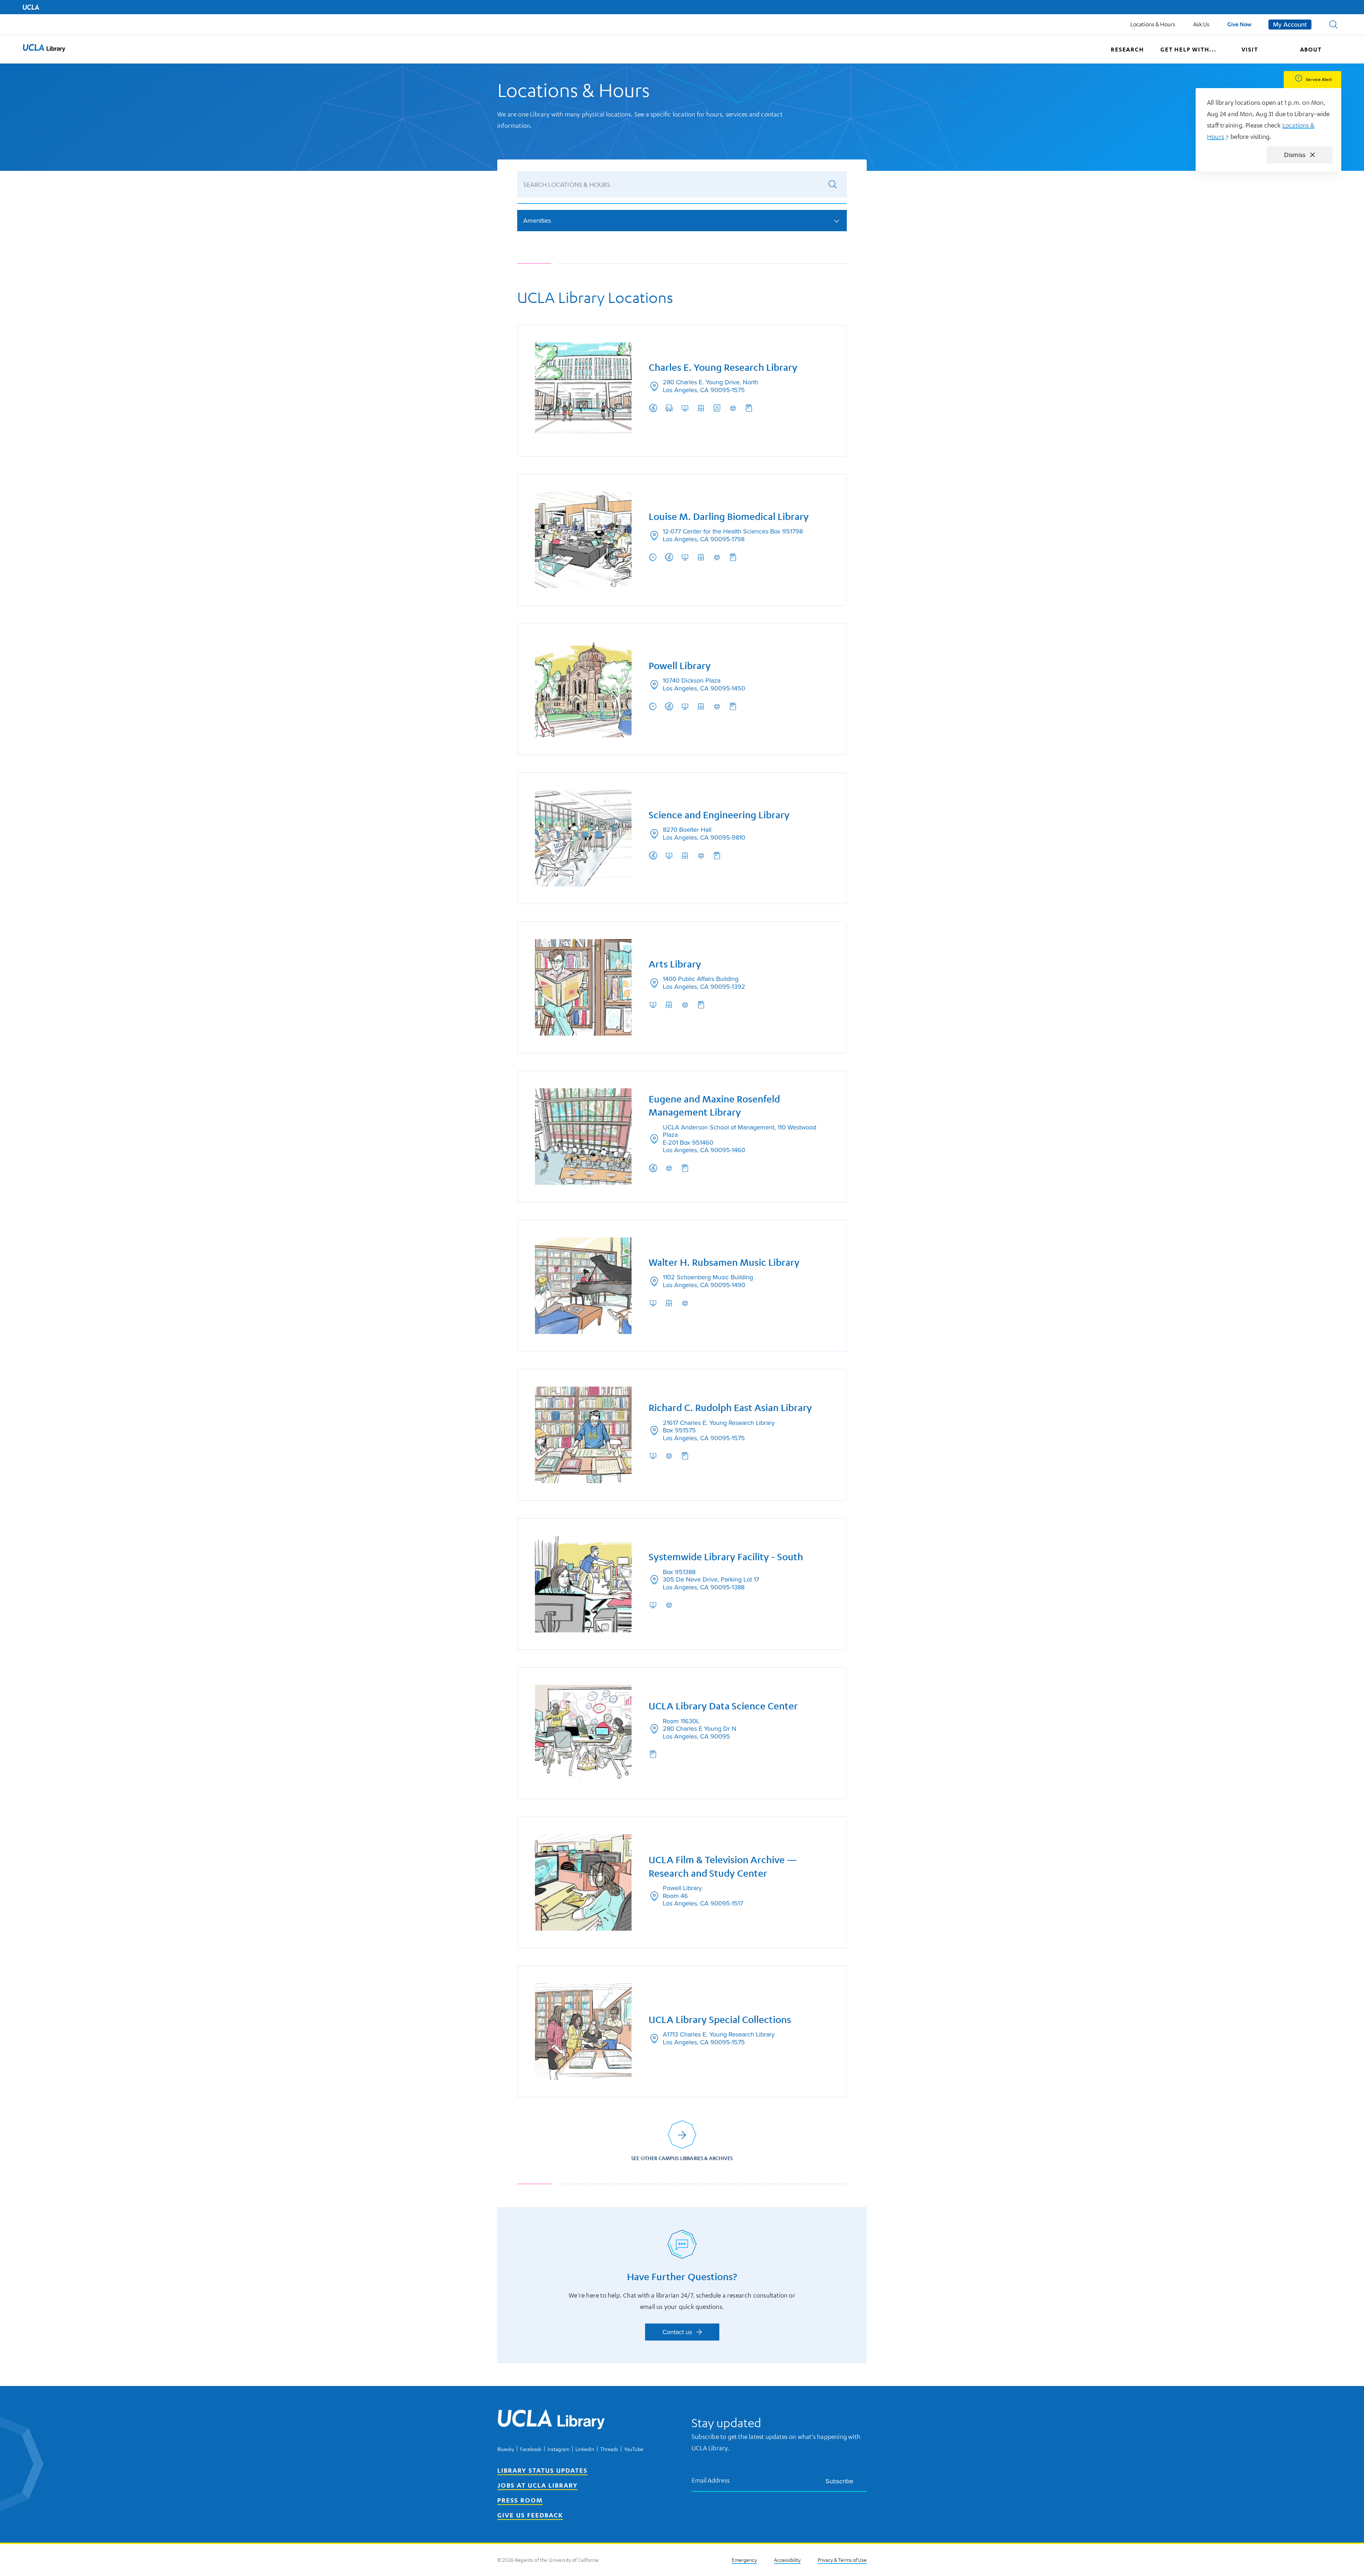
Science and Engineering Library (719, 815)
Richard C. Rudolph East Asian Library (730, 1408)
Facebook (531, 2449)
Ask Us (1201, 24)
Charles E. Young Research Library (723, 367)
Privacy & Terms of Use (842, 2560)
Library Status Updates (542, 2470)
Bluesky (506, 2449)
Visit (1250, 49)
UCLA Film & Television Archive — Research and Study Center (723, 1867)
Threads (609, 2449)
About (1311, 49)
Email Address (711, 2480)
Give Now (1239, 24)
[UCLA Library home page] (44, 49)
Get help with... (1189, 49)
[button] (1333, 25)
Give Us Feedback (530, 2515)
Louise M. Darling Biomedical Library (729, 517)
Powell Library (680, 666)
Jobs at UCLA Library (537, 2485)
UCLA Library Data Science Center (723, 1706)
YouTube (634, 2449)
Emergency (744, 2560)
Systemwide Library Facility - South (726, 1557)
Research (1127, 49)
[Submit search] (833, 184)
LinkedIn (585, 2449)
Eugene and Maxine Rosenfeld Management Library (714, 1106)
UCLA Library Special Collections (720, 2020)
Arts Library (675, 964)
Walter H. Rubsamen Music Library (724, 1262)
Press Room (520, 2500)
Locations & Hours (1153, 24)
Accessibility (787, 2560)
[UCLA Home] (31, 7)
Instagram (558, 2449)
